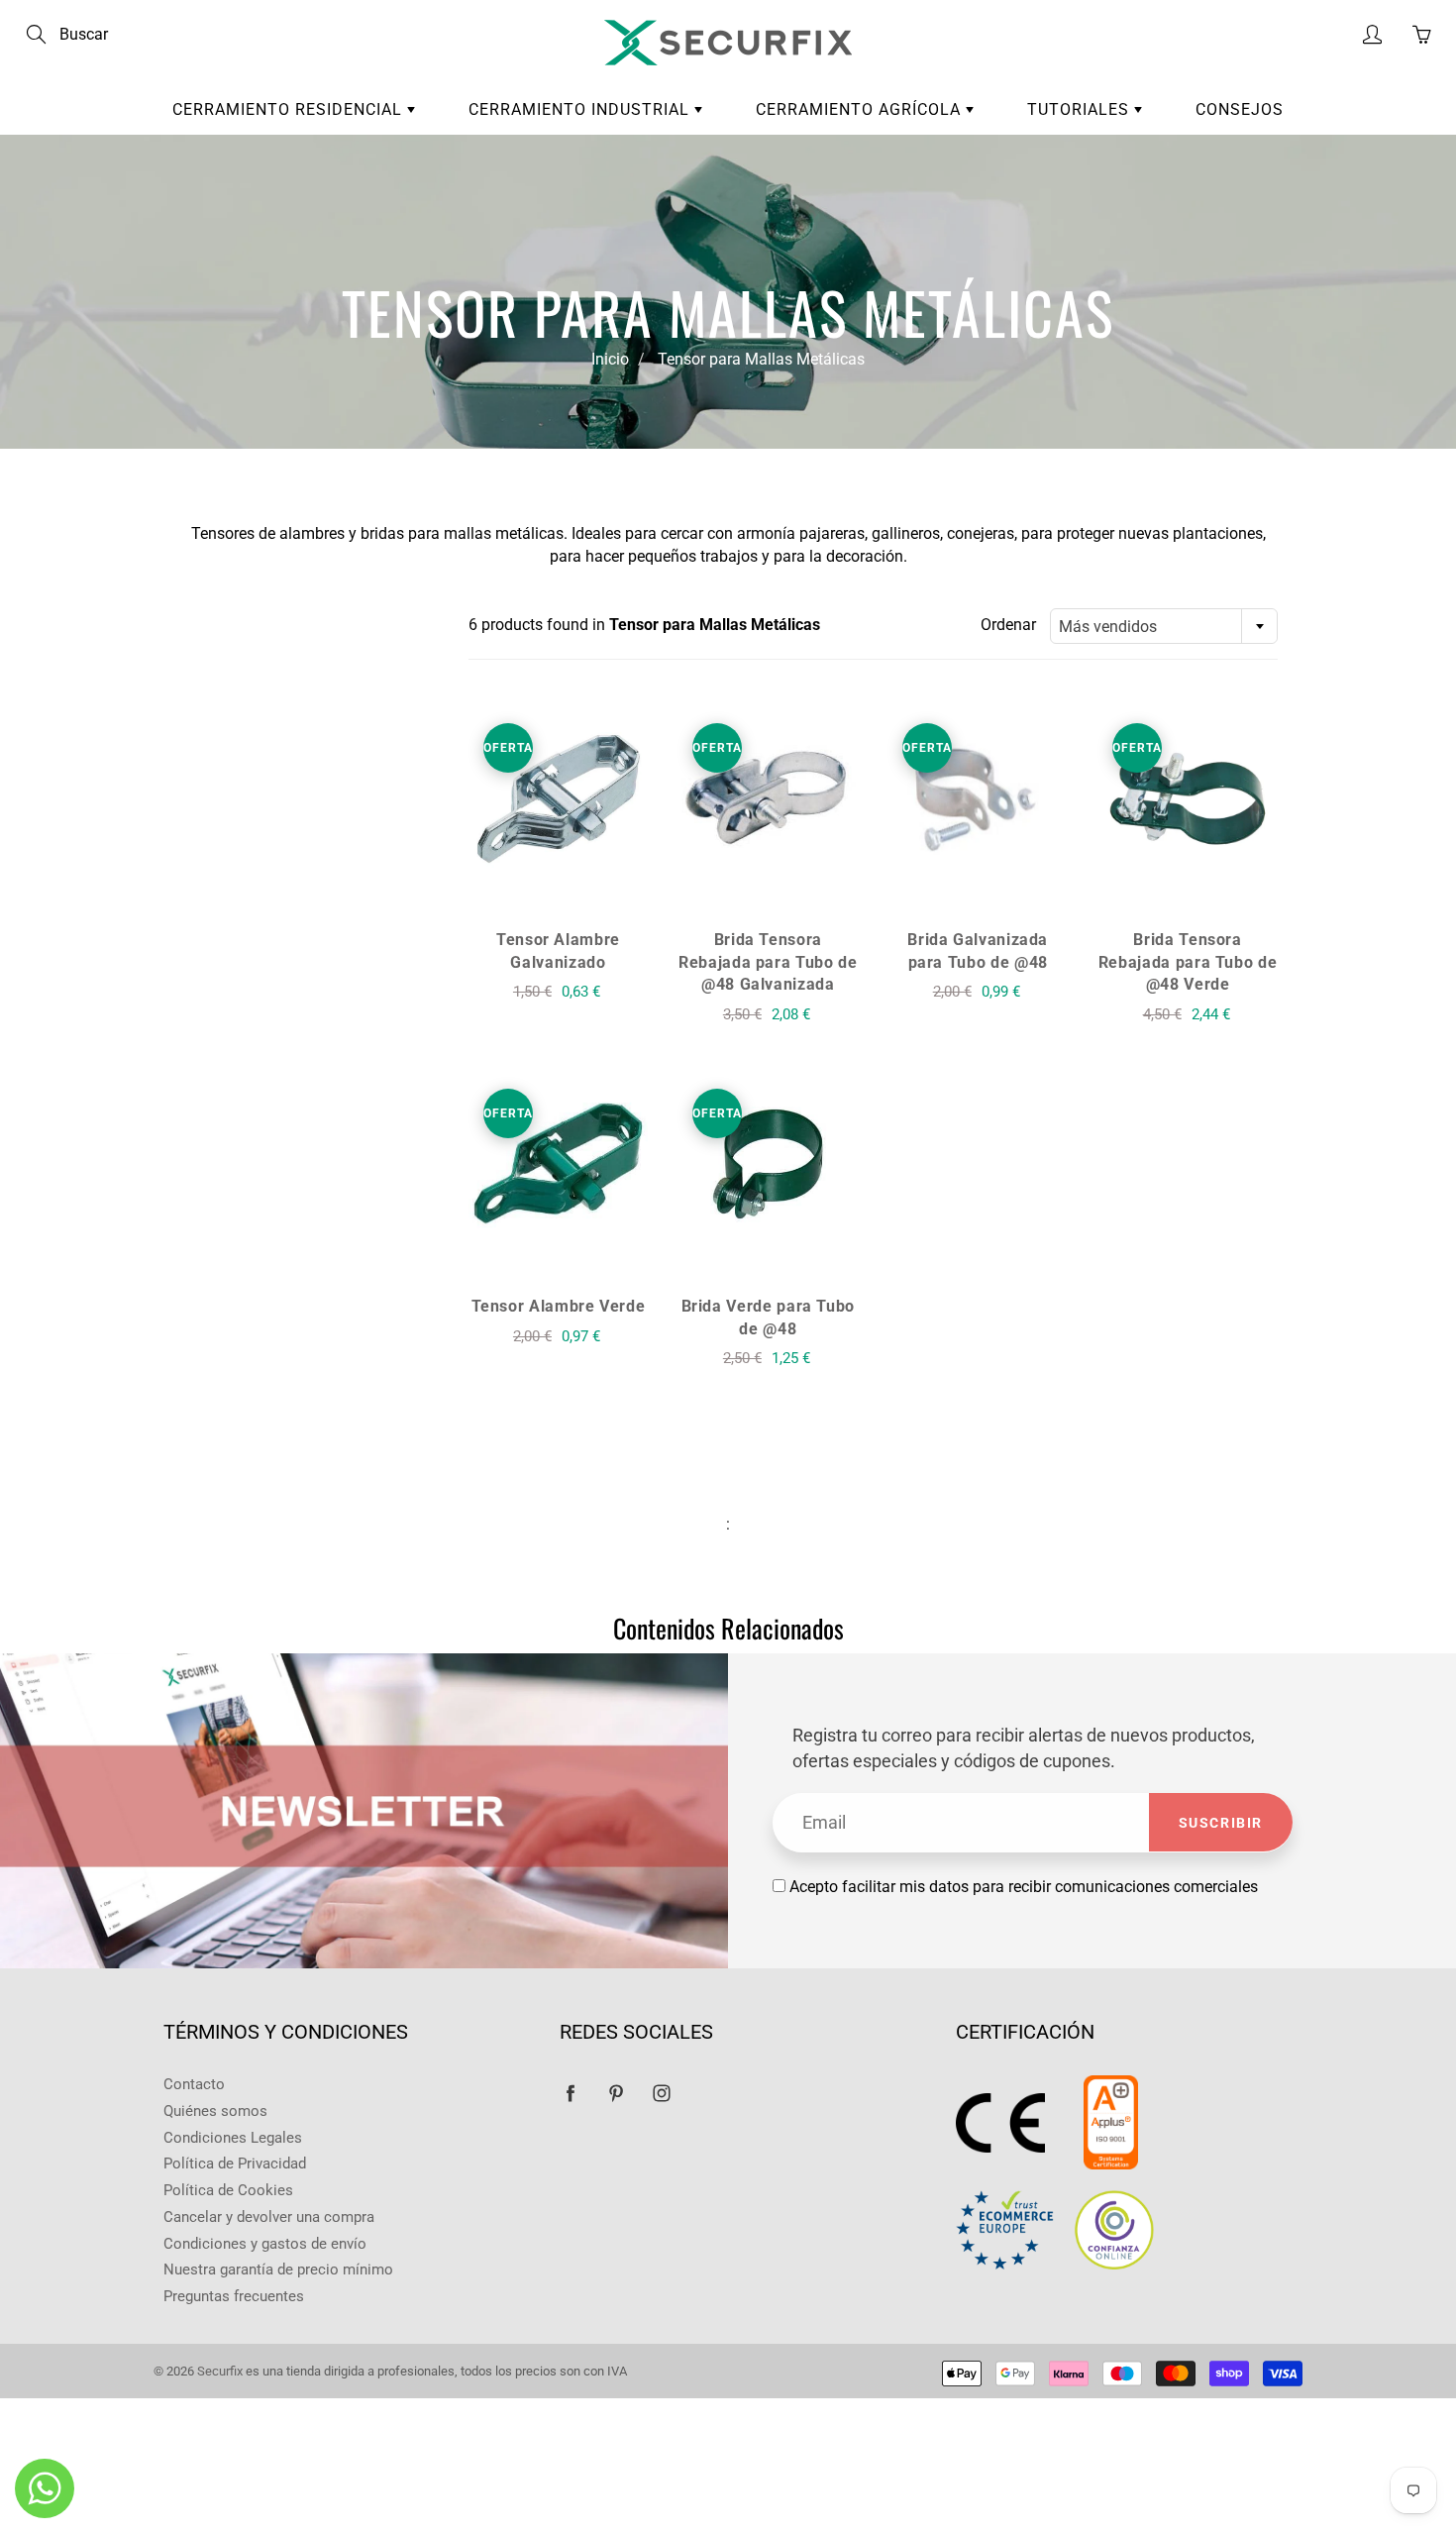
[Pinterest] (616, 2093)
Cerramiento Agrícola (861, 109)
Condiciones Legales (233, 2138)
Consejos (1240, 109)
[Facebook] (570, 2093)
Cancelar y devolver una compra (269, 2217)
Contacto (194, 2085)
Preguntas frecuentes (234, 2297)
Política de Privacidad (235, 2164)
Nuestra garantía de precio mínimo (278, 2270)
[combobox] (1164, 626)
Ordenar (1008, 625)
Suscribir (1221, 1823)
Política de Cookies (228, 2191)
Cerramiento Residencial (290, 109)
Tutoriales (1081, 109)
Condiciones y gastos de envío (265, 2244)
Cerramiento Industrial (581, 109)
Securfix (220, 2371)
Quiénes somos (215, 2111)
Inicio (610, 359)
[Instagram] (661, 2093)
